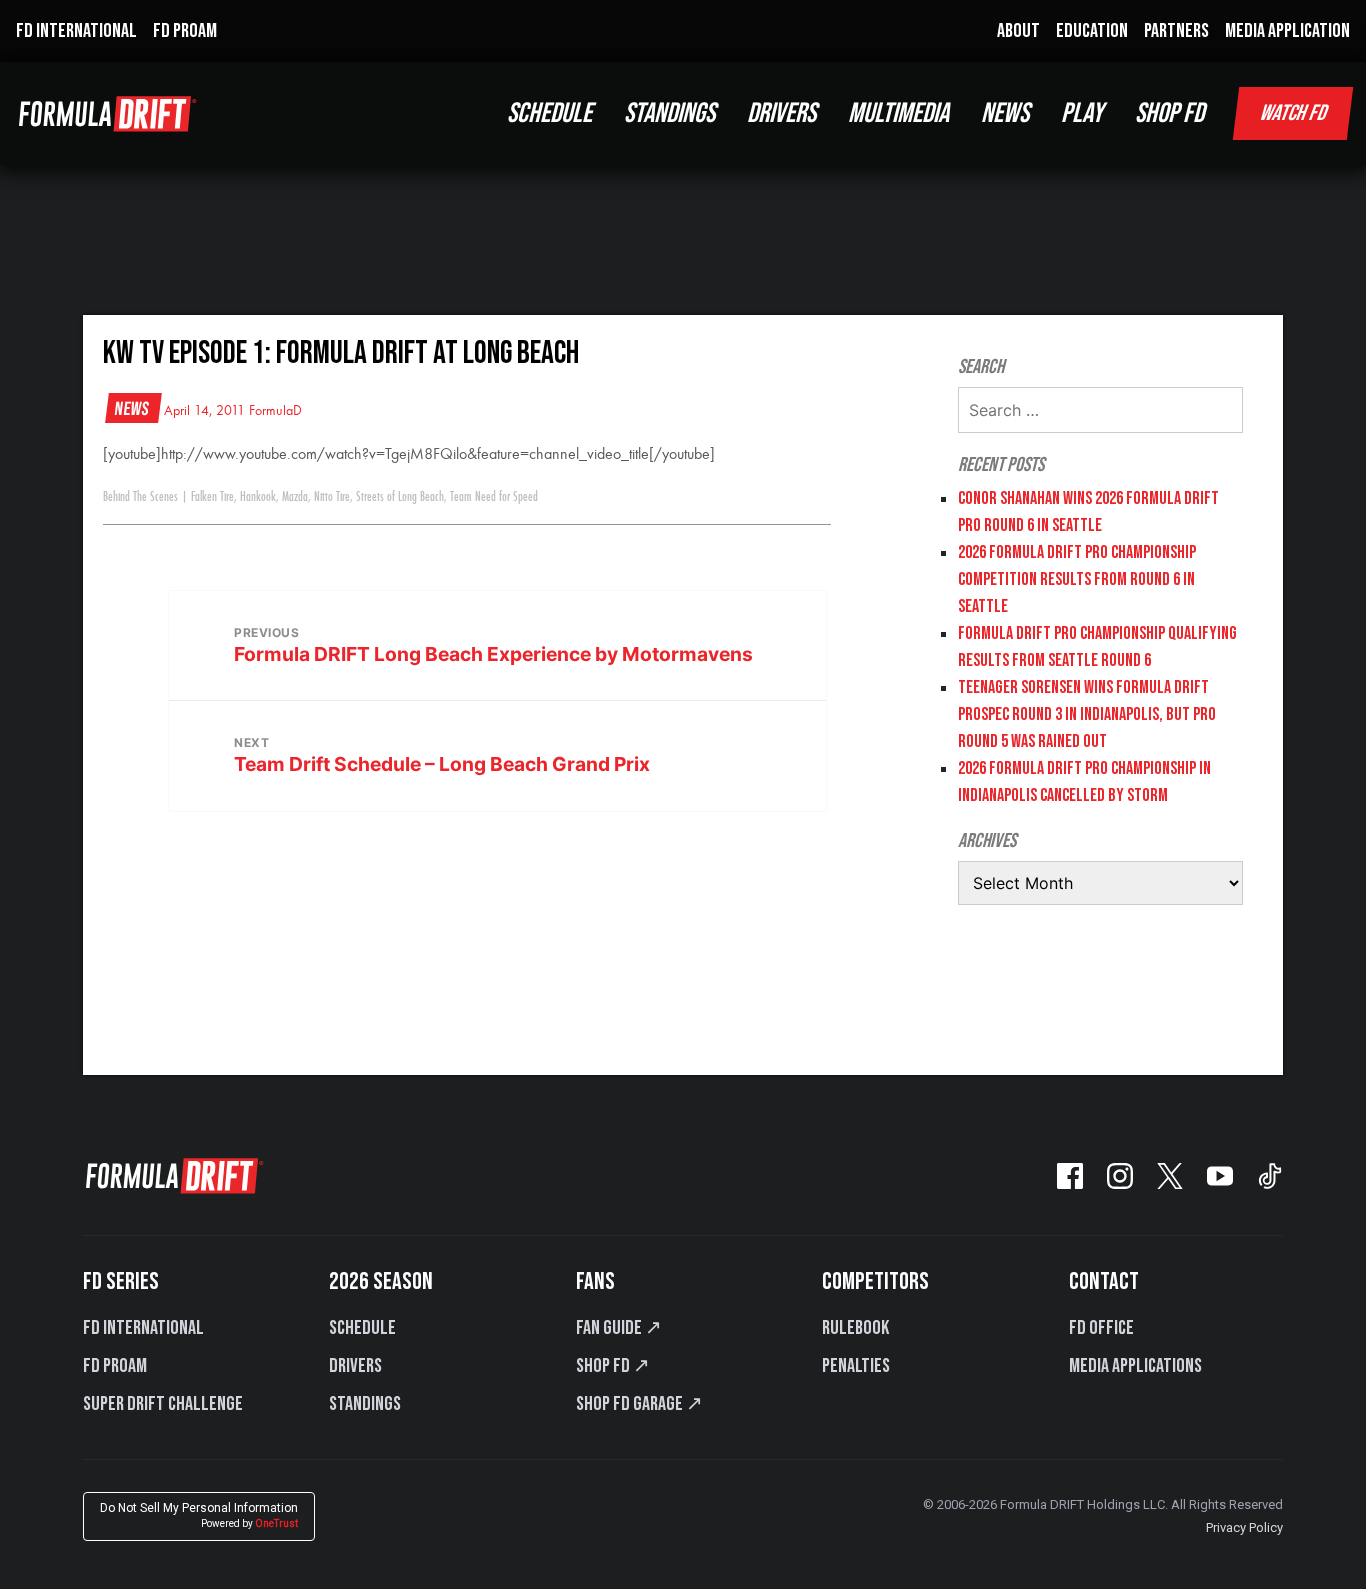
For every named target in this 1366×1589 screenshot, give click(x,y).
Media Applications (1135, 1366)
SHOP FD (1169, 113)
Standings (365, 1404)
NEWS (1005, 113)
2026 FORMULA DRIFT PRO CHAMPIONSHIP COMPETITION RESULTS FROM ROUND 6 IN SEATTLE (1077, 579)
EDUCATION (1092, 31)
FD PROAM (185, 31)
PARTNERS (1176, 31)
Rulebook (855, 1328)
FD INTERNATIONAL (76, 31)
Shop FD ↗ (613, 1366)
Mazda (295, 497)
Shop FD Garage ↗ (639, 1404)
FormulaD (275, 411)
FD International (143, 1328)
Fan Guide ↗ (619, 1328)
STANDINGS (669, 113)
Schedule (362, 1328)
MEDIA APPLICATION (1287, 31)
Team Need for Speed (494, 497)
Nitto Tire (332, 497)
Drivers (355, 1366)
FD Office (1101, 1328)
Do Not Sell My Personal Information (199, 1515)
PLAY (1082, 113)
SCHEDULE (549, 113)
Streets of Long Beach (400, 497)
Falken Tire (212, 497)
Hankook (258, 497)
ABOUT (1018, 31)
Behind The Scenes (140, 497)
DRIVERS (781, 113)
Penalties (856, 1366)
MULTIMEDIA (898, 113)
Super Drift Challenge (163, 1404)
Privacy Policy (1244, 1527)
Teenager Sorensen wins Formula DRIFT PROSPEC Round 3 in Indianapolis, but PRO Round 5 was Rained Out (1087, 714)
